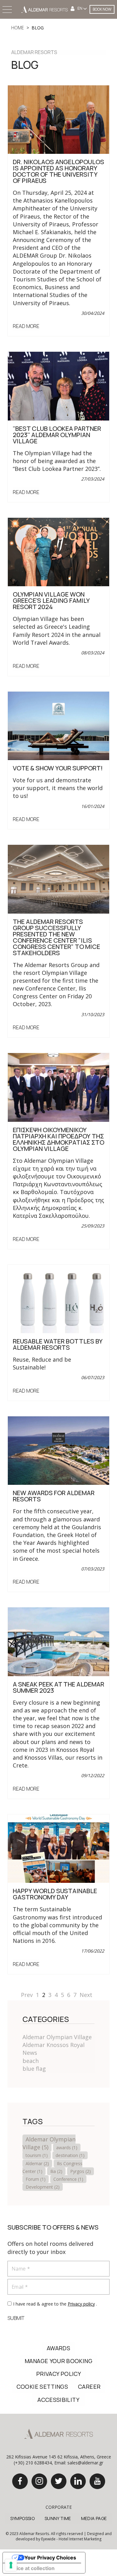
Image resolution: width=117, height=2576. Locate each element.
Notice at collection (31, 2568)
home (18, 28)
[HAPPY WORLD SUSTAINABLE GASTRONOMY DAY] (58, 1848)
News (30, 2053)
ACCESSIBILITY (58, 2400)
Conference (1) (68, 2179)
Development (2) (43, 2187)
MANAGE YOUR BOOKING (58, 2361)
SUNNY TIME (58, 2518)
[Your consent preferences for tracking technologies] (11, 2565)
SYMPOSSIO (22, 2518)
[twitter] (59, 2481)
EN (80, 8)
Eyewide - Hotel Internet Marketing (71, 2539)
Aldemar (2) (37, 2163)
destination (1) (70, 2155)
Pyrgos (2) (80, 2171)
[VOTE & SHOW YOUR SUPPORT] (58, 725)
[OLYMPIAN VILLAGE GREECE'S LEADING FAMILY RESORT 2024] (58, 551)
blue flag (34, 2069)
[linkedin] (78, 2481)
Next (86, 1995)
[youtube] (97, 2481)
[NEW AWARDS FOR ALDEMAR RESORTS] (58, 1450)
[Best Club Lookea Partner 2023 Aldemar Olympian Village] (58, 386)
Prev (27, 1995)
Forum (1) (36, 2179)
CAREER (89, 2387)
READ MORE (26, 326)
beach (31, 2061)
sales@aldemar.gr (85, 2463)
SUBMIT (16, 2318)
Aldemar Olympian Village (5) (49, 2143)
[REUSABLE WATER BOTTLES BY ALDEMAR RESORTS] (58, 1298)
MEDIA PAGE (94, 2518)
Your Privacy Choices (50, 2558)
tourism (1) (37, 2155)
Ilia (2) (56, 2171)
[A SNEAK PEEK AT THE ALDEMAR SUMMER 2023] (58, 1641)
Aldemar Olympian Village (57, 2037)
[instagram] (39, 2481)
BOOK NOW (102, 9)
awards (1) (67, 2148)
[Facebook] (20, 2481)
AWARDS (58, 2348)
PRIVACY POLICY (58, 2374)
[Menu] (8, 10)
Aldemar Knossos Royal (54, 2045)
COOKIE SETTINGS (42, 2387)
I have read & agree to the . (55, 2304)
